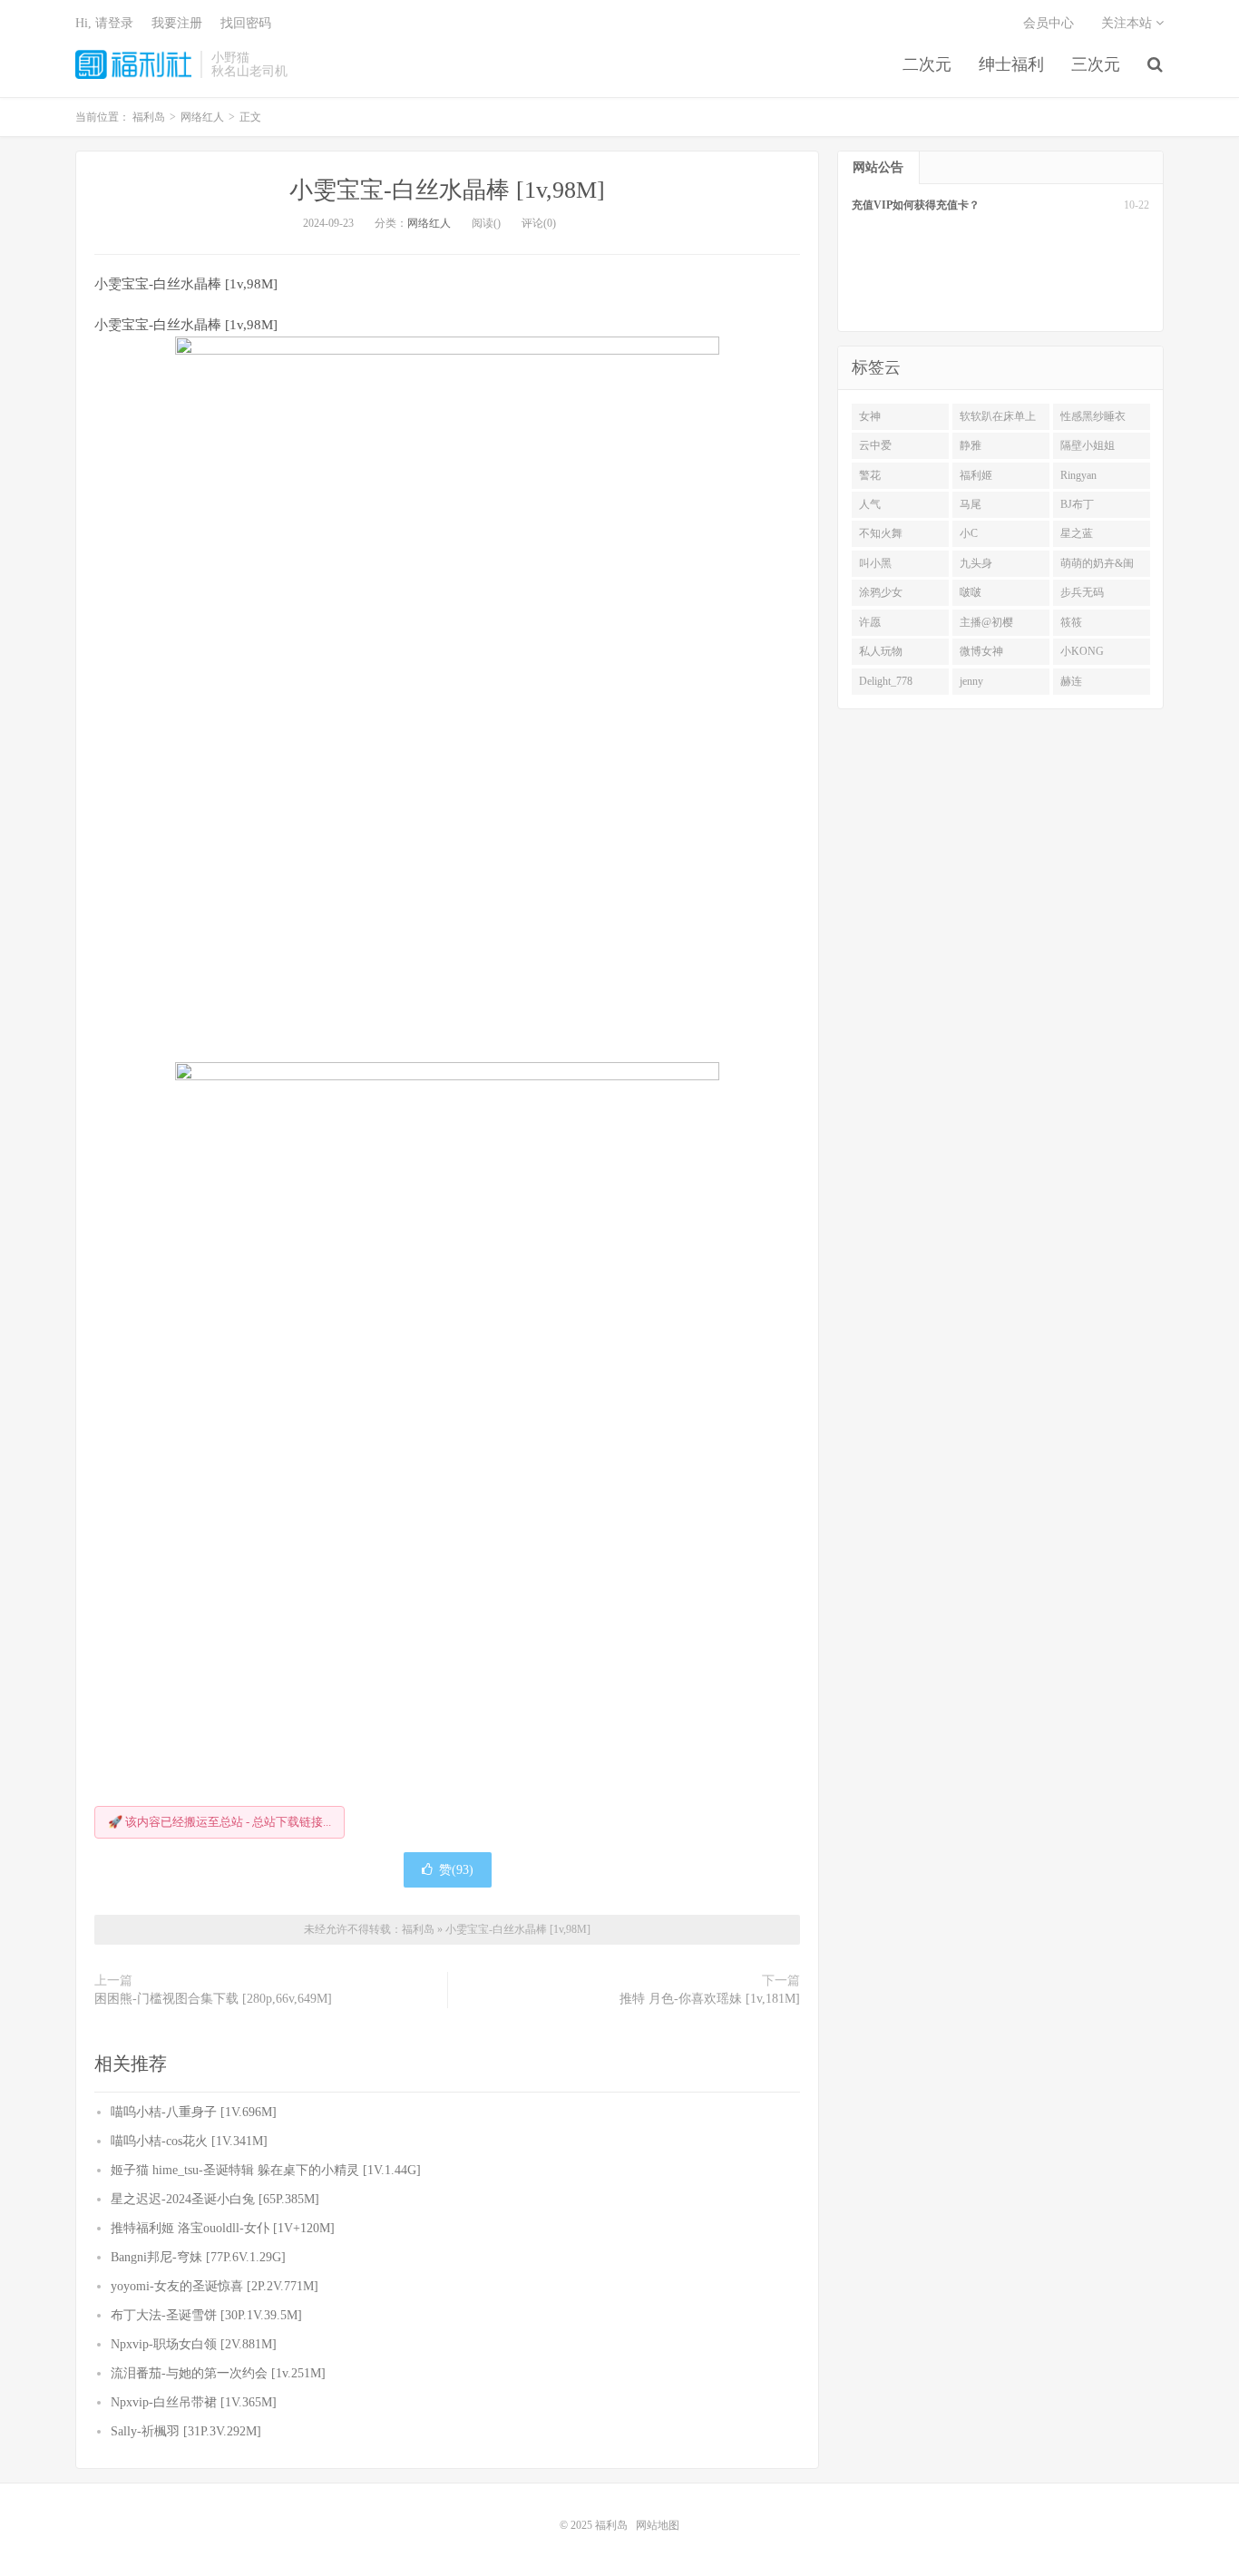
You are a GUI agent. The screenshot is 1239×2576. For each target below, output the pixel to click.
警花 (870, 475)
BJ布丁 (1077, 504)
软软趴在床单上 (998, 416)
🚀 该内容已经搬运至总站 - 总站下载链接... (220, 1822)
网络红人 (429, 223)
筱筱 (1071, 622)
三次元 (1096, 64)
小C (969, 533)
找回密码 (246, 23)
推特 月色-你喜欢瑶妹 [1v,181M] (710, 1999)
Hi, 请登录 (104, 23)
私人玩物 (881, 651)
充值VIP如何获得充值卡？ (916, 205)
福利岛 (133, 64)
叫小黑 (875, 563)
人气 (870, 504)
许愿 (870, 622)
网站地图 (658, 2525)
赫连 (1071, 681)
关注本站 (1128, 23)
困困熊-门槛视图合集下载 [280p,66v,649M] (213, 1999)
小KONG (1082, 651)
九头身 (976, 563)
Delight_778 (886, 681)
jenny (971, 681)
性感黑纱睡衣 (1093, 416)
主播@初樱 (986, 622)
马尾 (971, 504)
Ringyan (1078, 475)
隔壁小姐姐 (1088, 445)
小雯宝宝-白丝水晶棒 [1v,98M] (447, 190)
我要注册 (177, 23)
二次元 (927, 64)
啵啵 (971, 592)
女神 (870, 416)
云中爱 (875, 445)
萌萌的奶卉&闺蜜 (1097, 567)
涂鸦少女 (881, 592)
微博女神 (981, 651)
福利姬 (976, 475)
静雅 (971, 445)
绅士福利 (1011, 64)
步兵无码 (1082, 592)
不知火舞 (881, 533)
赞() (456, 1870)
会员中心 (1049, 23)
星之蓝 (1077, 533)
